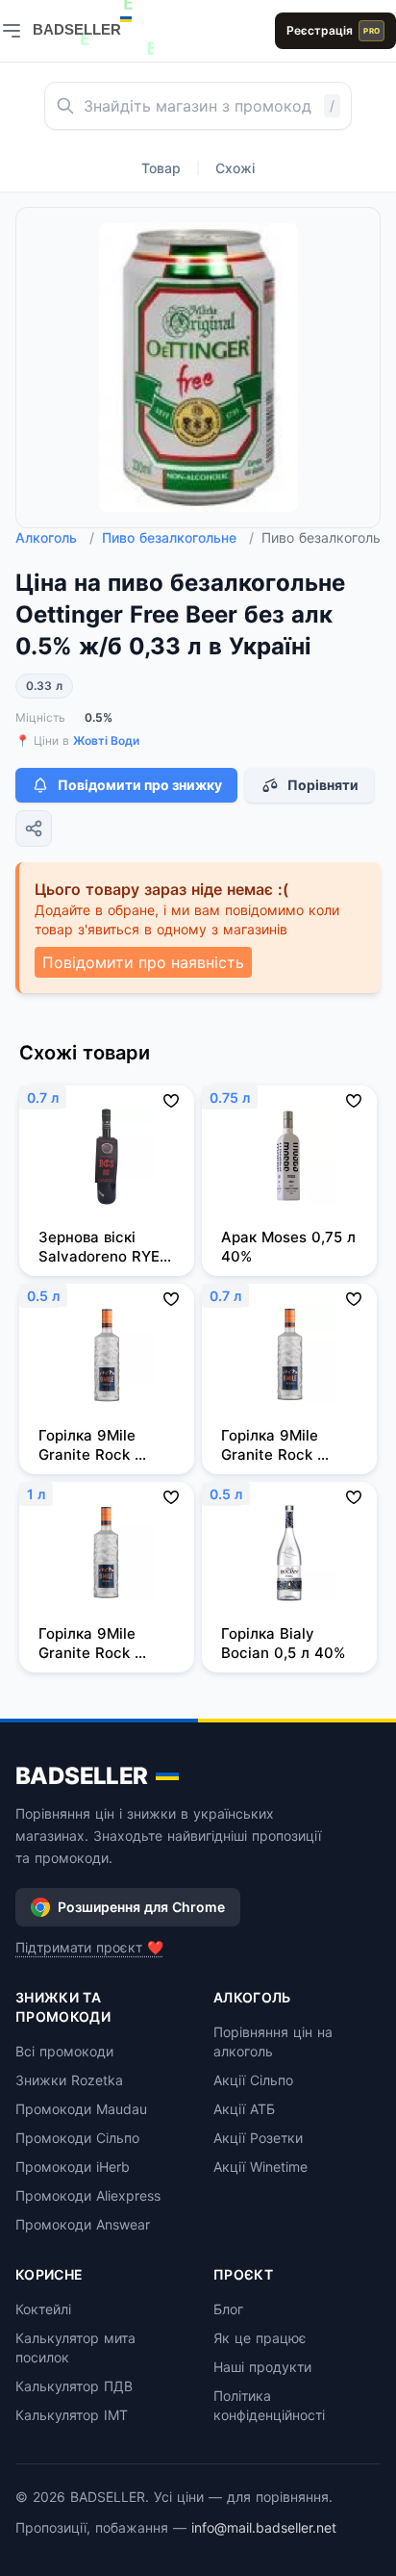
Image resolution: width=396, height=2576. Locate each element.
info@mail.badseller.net (264, 2527)
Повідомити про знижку (140, 785)
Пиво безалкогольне (178, 537)
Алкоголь (55, 537)
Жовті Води (106, 740)
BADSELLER (82, 1776)
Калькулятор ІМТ (72, 2415)
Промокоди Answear (83, 2224)
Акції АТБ (244, 2109)
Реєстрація (333, 30)
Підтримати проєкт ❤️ (89, 1947)
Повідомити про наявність (143, 962)
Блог (228, 2309)
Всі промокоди (64, 2051)
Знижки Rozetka (69, 2080)
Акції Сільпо (253, 2080)
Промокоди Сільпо (77, 2138)
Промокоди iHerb (73, 2167)
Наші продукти (262, 2367)
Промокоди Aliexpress (88, 2195)
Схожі (235, 168)
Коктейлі (43, 2309)
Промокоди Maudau (81, 2109)
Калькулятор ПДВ (74, 2386)
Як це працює (260, 2338)
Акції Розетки (258, 2138)
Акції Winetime (260, 2167)
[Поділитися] (34, 829)
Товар (161, 168)
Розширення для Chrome (141, 1907)
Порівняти (323, 785)
